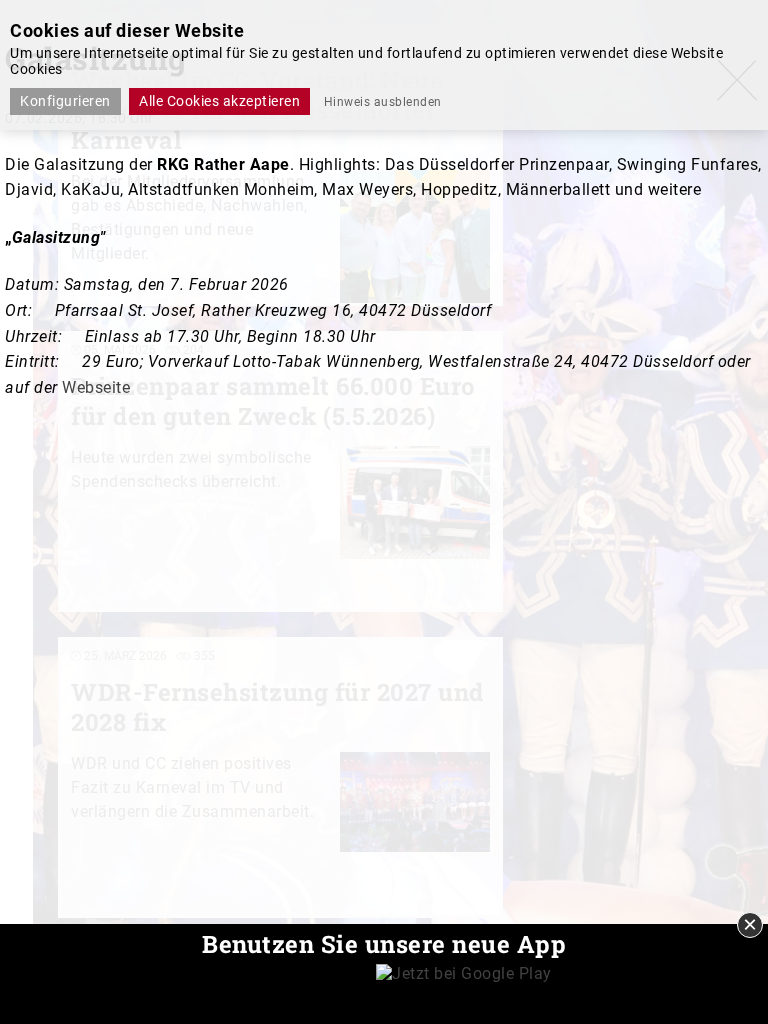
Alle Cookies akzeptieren (219, 101)
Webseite (96, 387)
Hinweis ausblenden (383, 102)
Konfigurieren (65, 101)
